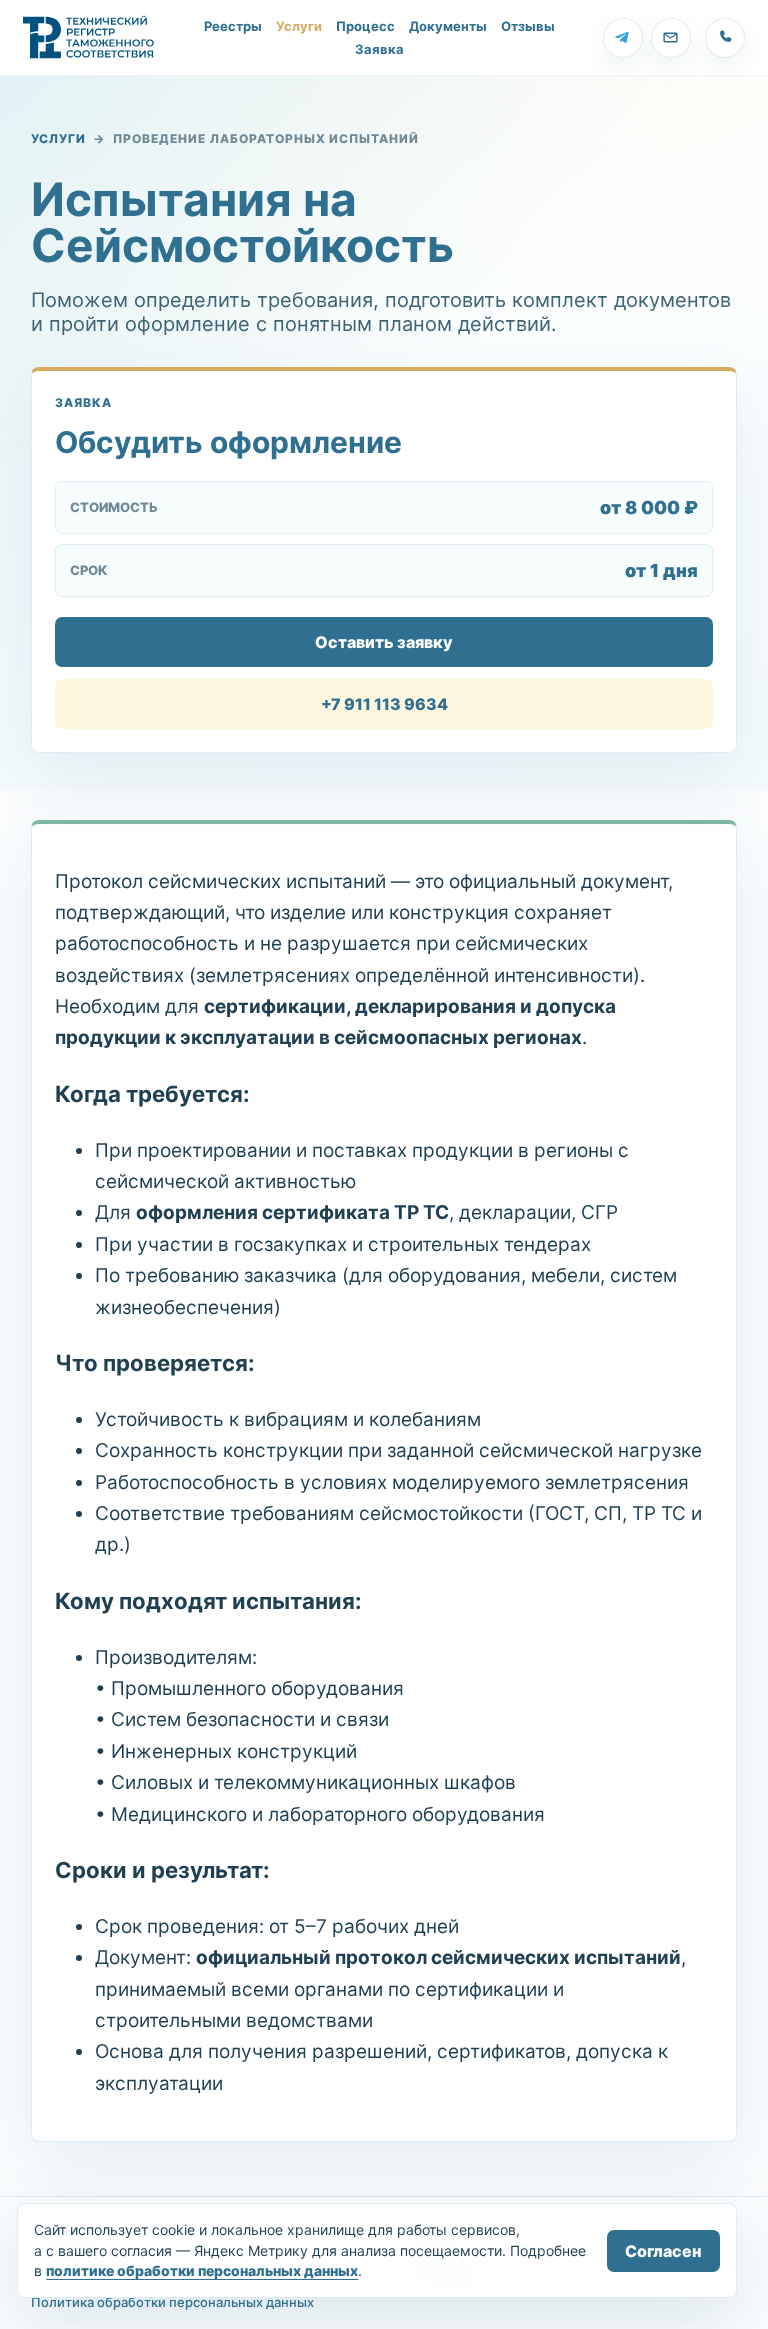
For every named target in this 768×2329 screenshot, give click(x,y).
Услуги (299, 26)
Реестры (233, 26)
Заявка (379, 49)
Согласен (663, 2251)
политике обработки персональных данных (202, 2270)
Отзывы (528, 26)
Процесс (365, 26)
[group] (623, 38)
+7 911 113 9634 (384, 704)
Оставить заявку (384, 642)
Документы (448, 26)
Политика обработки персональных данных (172, 2302)
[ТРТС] (89, 38)
